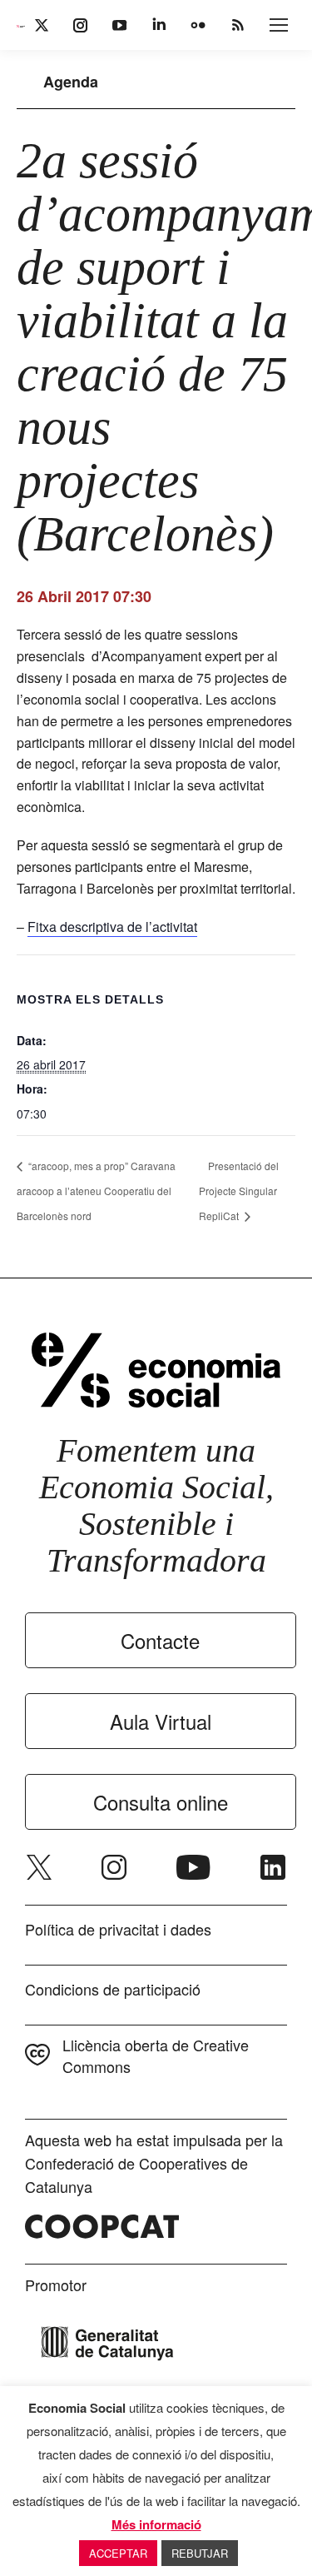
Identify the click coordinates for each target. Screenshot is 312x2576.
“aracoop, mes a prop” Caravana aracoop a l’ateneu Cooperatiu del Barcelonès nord (96, 1191)
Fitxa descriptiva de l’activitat (112, 927)
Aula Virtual (161, 1721)
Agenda (71, 82)
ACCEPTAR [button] (118, 2553)
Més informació (156, 2524)
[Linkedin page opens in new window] (273, 1867)
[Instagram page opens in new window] (114, 1867)
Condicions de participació (113, 1989)
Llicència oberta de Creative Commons (156, 2055)
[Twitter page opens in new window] (39, 1867)
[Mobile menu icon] (279, 25)
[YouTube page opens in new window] (193, 1867)
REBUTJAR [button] (200, 2553)
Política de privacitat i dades (118, 1929)
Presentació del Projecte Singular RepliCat (239, 1191)
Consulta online (161, 1802)
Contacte (160, 1640)
